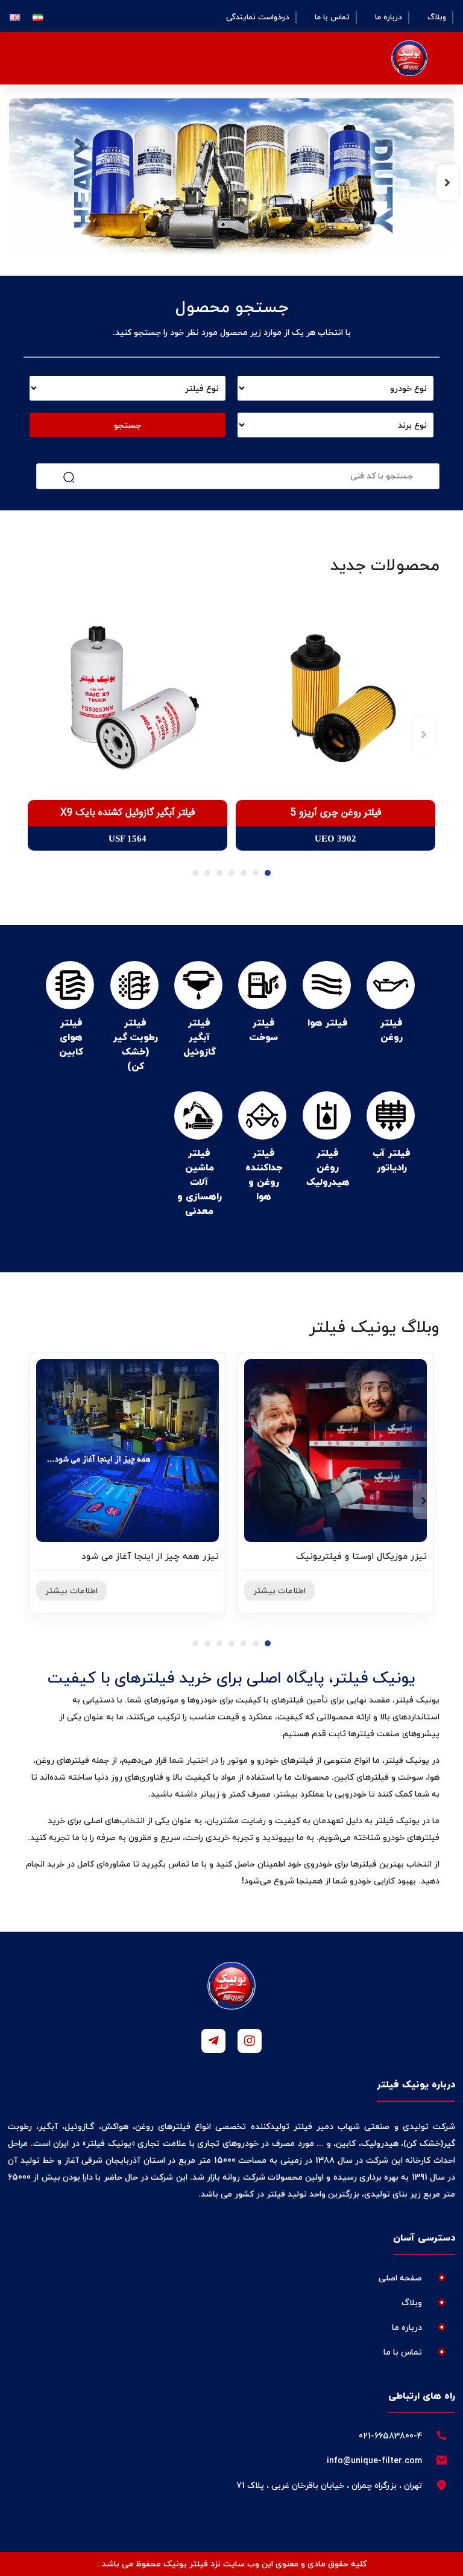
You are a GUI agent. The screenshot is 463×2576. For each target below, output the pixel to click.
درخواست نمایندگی (258, 17)
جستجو (128, 425)
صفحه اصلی (400, 2278)
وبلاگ (437, 17)
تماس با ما (332, 17)
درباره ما (389, 17)
